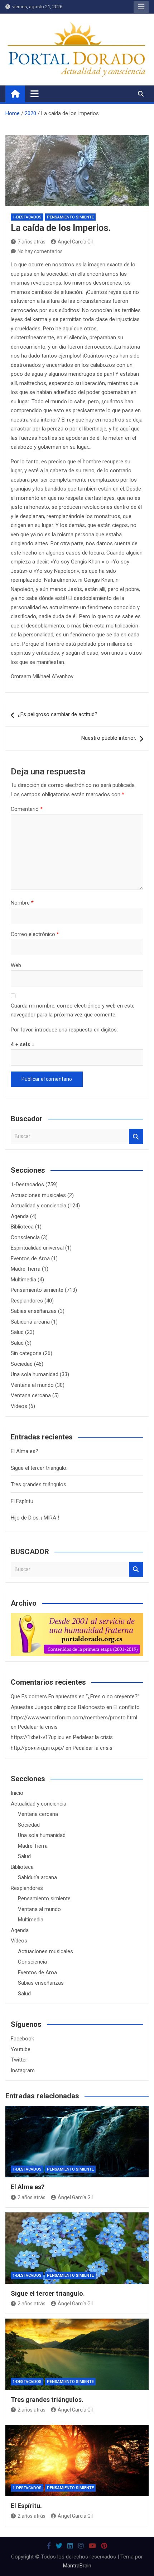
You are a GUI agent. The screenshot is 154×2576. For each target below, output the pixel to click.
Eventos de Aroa (30, 1259)
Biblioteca (22, 1227)
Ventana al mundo (32, 1385)
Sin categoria (26, 1353)
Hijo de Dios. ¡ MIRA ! (35, 1518)
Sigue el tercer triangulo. (39, 1468)
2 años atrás (32, 2197)
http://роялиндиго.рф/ (37, 1748)
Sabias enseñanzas (34, 1311)
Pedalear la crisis (38, 1727)
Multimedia (23, 1280)
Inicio (17, 1793)
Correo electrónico (35, 934)
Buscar (136, 1136)
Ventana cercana (31, 1395)
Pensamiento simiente (70, 217)
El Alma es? (25, 1451)
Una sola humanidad (35, 1374)
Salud (17, 1332)
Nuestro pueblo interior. (109, 738)
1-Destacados (27, 217)
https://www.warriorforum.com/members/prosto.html (74, 1718)
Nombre (22, 903)
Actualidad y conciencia (38, 1206)
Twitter (19, 2060)
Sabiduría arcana (30, 1322)
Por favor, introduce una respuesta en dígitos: (64, 1030)
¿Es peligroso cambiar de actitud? (58, 714)
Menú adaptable (141, 7)
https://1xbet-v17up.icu (38, 1737)
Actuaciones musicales (38, 1195)
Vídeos (19, 1406)
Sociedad (22, 1364)
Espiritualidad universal (37, 1248)
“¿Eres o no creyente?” (113, 1696)
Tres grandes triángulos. (39, 1484)
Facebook (22, 2039)
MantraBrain (77, 2566)
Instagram (23, 2070)
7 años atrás (32, 242)
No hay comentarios (40, 251)
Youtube (21, 2049)
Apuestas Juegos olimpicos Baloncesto (58, 1707)
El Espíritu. (23, 1501)
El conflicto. (127, 1707)
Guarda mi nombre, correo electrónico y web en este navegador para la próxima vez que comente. (73, 1010)
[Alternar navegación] (35, 94)
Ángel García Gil (75, 242)
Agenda (20, 1216)
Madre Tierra (26, 1269)
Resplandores (27, 1301)
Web (16, 965)
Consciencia (25, 1237)
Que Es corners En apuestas (44, 1696)
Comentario (27, 809)
